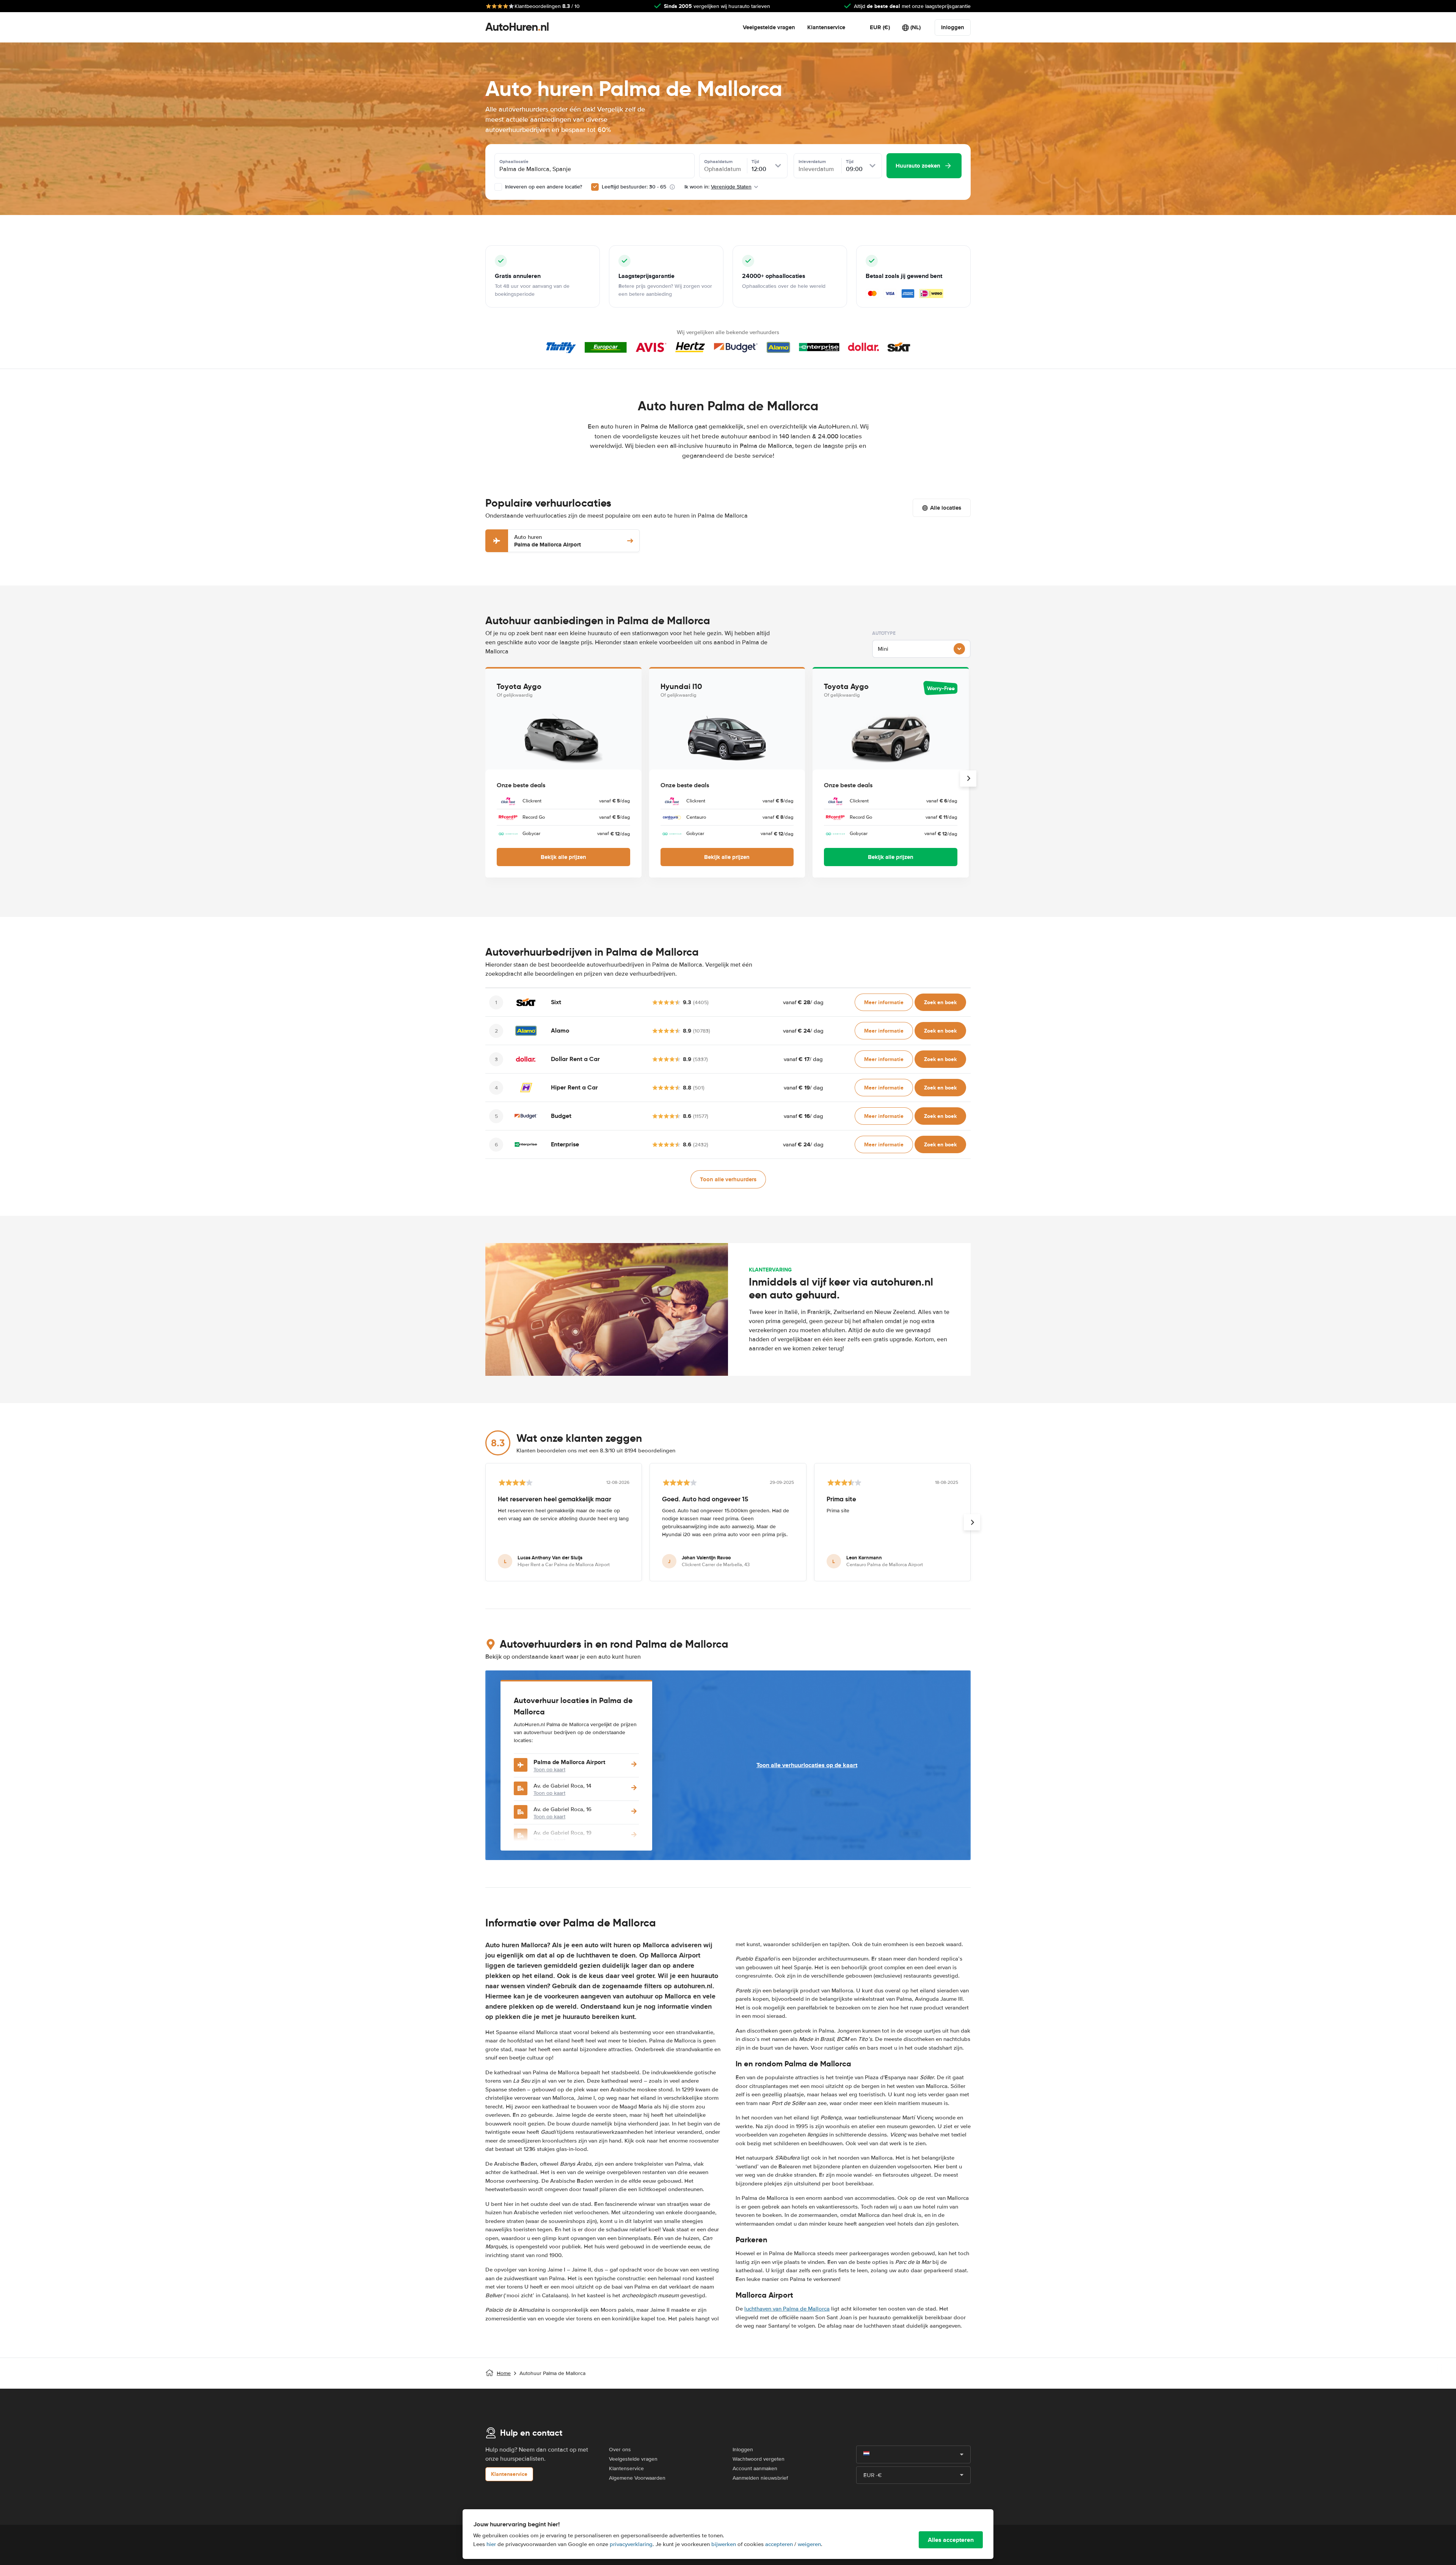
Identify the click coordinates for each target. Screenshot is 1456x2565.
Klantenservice (826, 27)
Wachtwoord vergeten (759, 2459)
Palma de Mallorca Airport (548, 541)
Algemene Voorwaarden (637, 2478)
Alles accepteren (951, 2540)
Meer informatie (884, 1002)
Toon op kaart (549, 1770)
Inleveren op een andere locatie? (543, 187)
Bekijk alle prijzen (563, 857)
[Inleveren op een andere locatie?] (498, 187)
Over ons (620, 2450)
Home (504, 2373)
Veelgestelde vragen (769, 27)
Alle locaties (946, 508)
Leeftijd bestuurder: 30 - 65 (634, 187)
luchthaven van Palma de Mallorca (787, 2309)
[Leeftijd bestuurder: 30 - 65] (595, 187)
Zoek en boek (940, 1002)
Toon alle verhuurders (728, 1179)
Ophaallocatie (514, 162)
